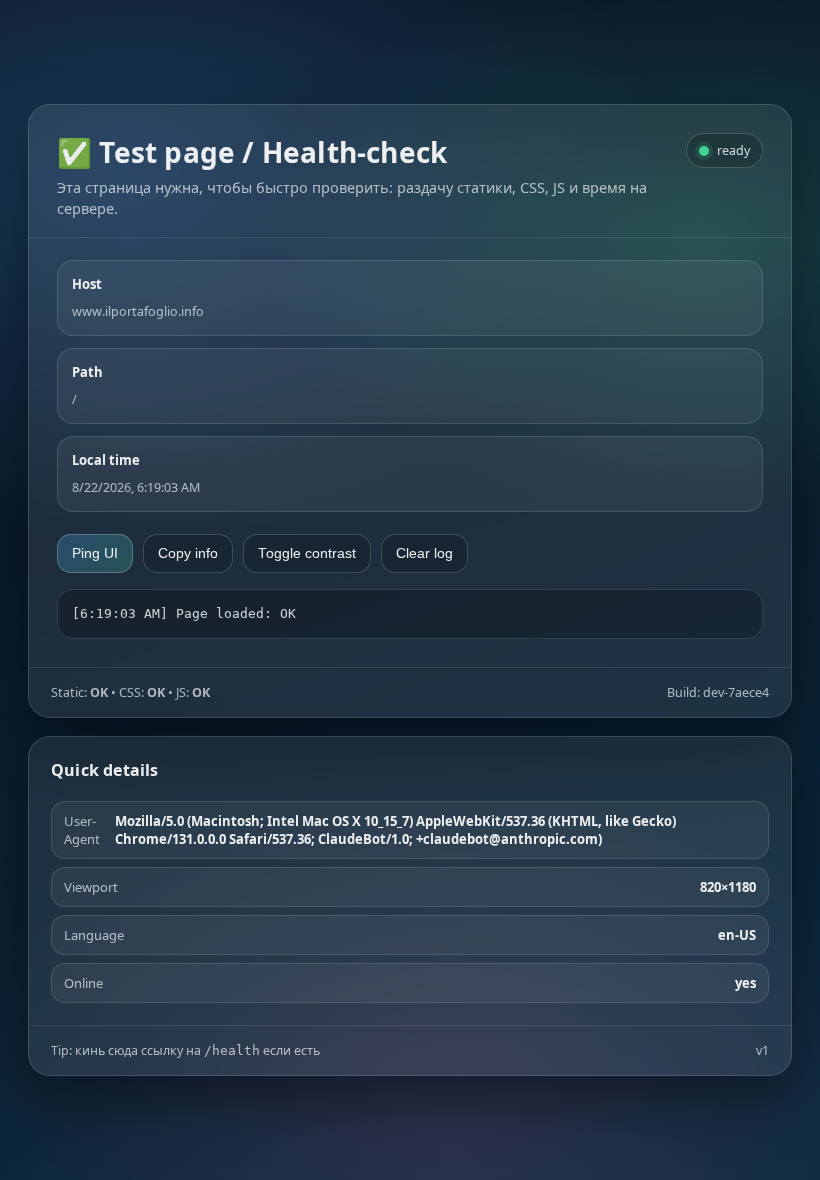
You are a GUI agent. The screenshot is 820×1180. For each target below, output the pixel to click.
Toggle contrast (307, 553)
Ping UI (95, 553)
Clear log (424, 553)
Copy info (188, 553)
